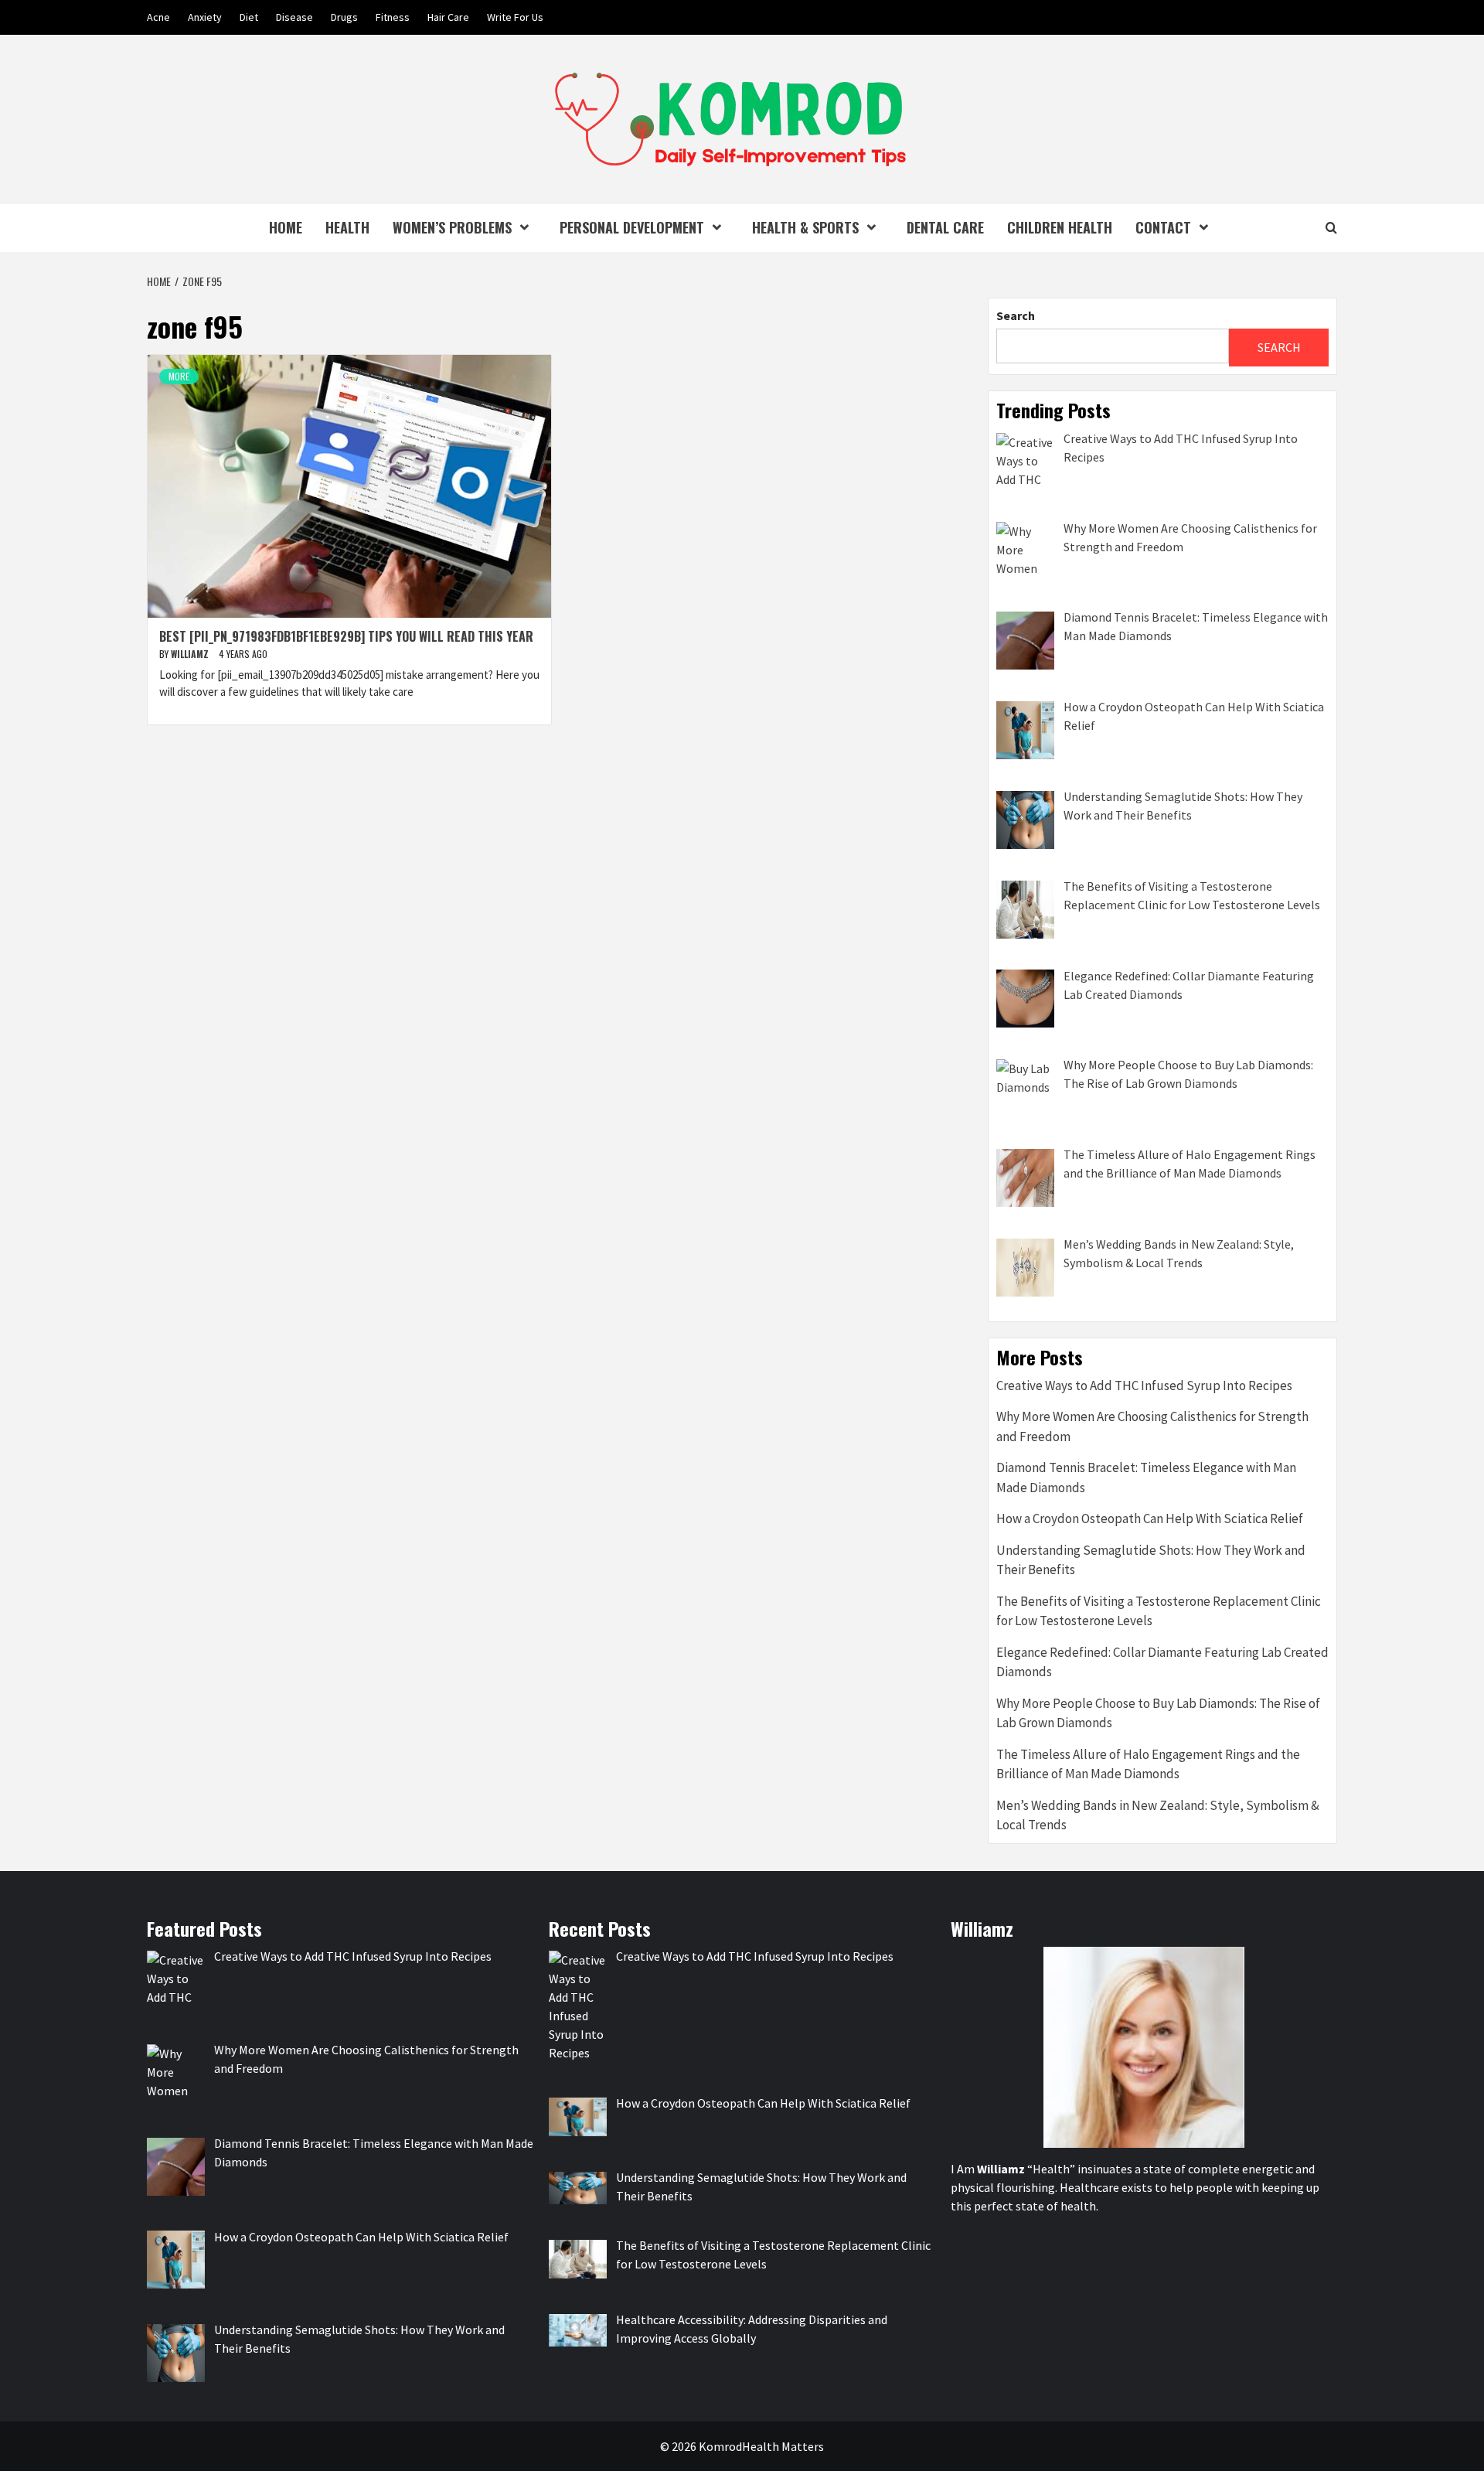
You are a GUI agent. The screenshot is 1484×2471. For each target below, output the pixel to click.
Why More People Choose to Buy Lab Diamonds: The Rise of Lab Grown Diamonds (1158, 1713)
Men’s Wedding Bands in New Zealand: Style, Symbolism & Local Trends (1158, 1815)
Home (286, 227)
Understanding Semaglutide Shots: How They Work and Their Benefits (1151, 1560)
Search (1016, 315)
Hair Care (448, 17)
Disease (294, 17)
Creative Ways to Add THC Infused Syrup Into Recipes (1144, 1385)
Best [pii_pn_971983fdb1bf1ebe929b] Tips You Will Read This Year (346, 636)
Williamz (191, 654)
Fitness (393, 17)
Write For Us (515, 17)
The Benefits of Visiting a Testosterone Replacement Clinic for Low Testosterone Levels (1159, 1611)
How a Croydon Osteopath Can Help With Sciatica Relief (1150, 1518)
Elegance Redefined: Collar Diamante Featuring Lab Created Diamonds (1162, 1662)
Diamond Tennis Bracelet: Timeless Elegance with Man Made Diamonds (1146, 1477)
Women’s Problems (452, 227)
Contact (1163, 227)
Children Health (1060, 227)
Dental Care (945, 227)
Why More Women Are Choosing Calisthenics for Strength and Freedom (1152, 1426)
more (179, 376)
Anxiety (205, 17)
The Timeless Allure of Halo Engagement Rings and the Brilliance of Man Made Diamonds (1148, 1764)
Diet (249, 17)
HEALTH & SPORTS (805, 227)
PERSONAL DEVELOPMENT (632, 227)
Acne (158, 17)
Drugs (344, 17)
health (347, 227)
